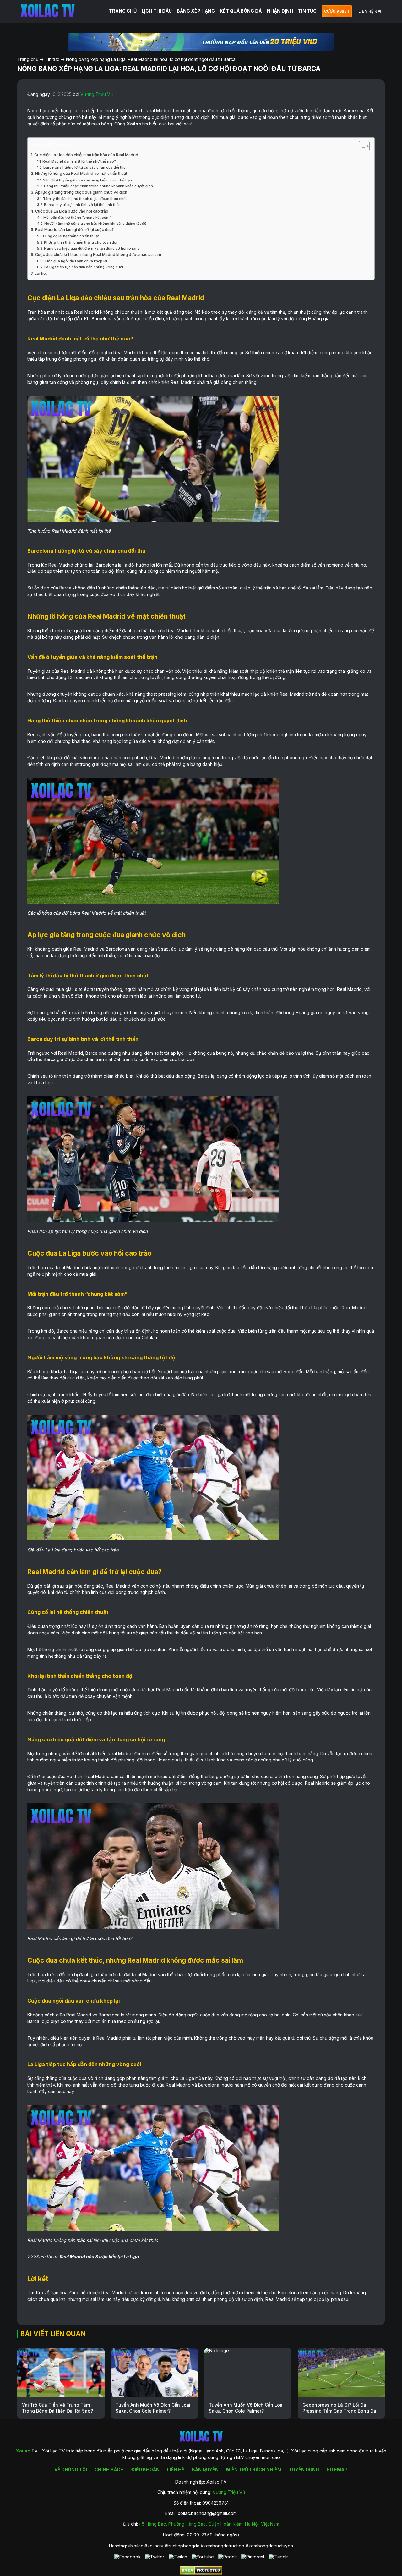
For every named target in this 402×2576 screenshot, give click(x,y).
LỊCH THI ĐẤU (157, 11)
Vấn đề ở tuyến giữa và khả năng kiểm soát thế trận (87, 180)
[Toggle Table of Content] (361, 146)
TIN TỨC (307, 11)
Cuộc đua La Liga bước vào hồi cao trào (72, 211)
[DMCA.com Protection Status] (201, 2573)
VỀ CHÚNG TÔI (71, 2470)
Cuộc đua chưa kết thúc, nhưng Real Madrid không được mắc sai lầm (98, 254)
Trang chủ (28, 59)
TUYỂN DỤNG (304, 2470)
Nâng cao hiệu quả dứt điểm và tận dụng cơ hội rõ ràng (92, 248)
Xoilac (134, 124)
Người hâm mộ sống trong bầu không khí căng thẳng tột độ (95, 224)
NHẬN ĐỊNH (280, 11)
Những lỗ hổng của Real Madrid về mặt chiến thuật (81, 173)
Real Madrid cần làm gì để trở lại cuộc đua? (75, 230)
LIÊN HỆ (176, 2470)
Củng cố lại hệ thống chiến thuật (71, 236)
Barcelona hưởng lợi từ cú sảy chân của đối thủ (84, 167)
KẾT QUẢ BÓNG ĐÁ (241, 11)
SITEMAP (337, 2470)
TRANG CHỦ (123, 11)
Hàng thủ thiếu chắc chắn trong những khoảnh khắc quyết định (98, 186)
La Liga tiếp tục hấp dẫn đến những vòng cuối (84, 267)
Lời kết (41, 273)
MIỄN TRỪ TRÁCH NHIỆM (254, 2470)
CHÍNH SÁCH (109, 2470)
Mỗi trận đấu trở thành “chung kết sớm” (77, 218)
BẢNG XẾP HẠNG (196, 11)
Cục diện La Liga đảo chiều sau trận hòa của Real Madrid (86, 155)
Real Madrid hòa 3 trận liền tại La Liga (99, 2256)
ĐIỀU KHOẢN (145, 2470)
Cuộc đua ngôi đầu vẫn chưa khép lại (75, 261)
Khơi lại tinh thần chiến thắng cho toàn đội (81, 242)
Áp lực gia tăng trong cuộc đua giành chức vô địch (81, 192)
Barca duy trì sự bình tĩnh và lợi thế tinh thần (82, 205)
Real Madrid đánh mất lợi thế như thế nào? (79, 161)
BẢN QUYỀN (205, 2470)
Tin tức (52, 59)
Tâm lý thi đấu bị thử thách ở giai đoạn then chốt (85, 199)
